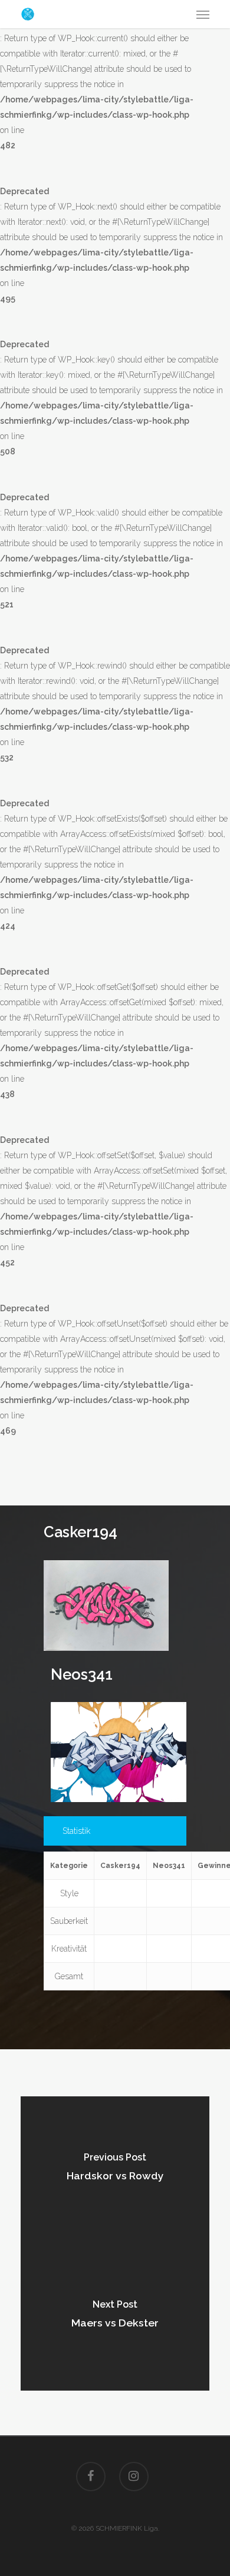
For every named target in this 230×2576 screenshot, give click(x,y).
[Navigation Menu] (203, 14)
